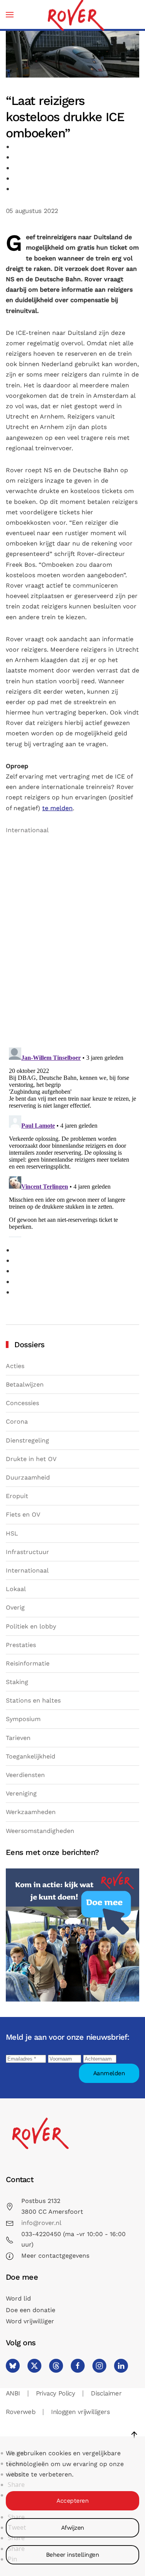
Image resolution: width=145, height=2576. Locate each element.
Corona (17, 1421)
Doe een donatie (31, 2310)
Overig (15, 1607)
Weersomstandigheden (40, 1831)
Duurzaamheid (28, 1477)
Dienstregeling (27, 1440)
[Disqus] (72, 943)
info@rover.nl (41, 2223)
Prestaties (21, 1645)
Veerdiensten (25, 1775)
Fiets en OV (23, 1514)
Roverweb (20, 2412)
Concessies (22, 1403)
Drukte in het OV (31, 1459)
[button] (10, 14)
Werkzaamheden (31, 1812)
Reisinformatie (28, 1663)
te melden (57, 808)
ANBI (13, 2393)
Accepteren (72, 2501)
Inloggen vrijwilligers (80, 2412)
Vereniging (21, 1793)
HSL (12, 1533)
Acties (15, 1366)
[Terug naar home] (75, 14)
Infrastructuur (27, 1552)
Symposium (23, 1719)
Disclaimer (106, 2393)
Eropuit (17, 1496)
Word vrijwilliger (30, 2321)
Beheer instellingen (73, 2555)
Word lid (18, 2298)
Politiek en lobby (31, 1626)
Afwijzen (73, 2528)
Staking (17, 1682)
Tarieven (18, 1738)
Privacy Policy (56, 2393)
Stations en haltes (33, 1700)
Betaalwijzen (25, 1384)
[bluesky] (13, 2366)
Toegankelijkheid (31, 1756)
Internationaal (27, 830)
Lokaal (16, 1589)
